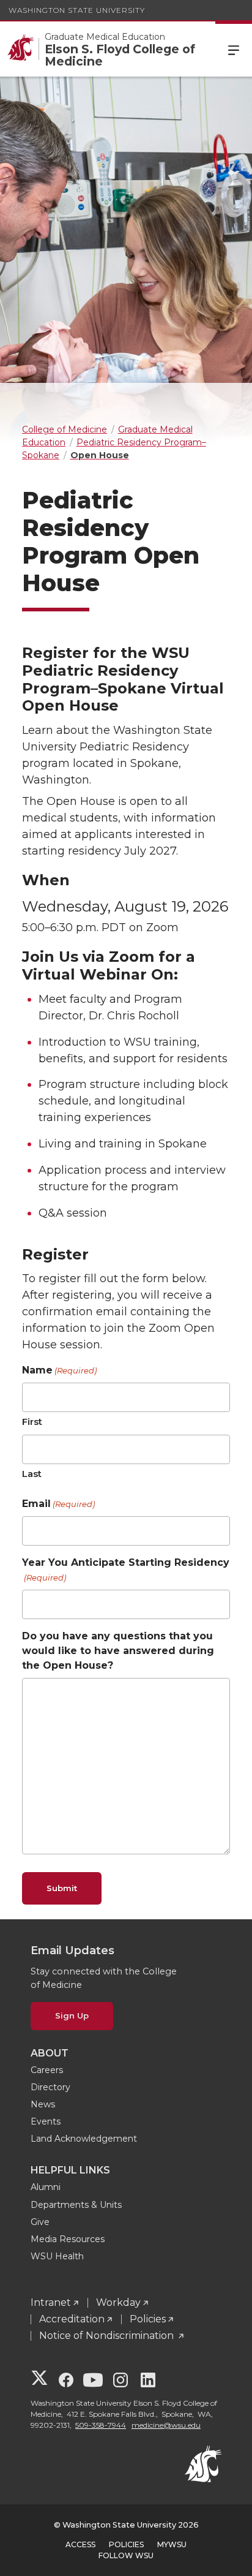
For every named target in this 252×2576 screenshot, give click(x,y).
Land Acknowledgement (84, 2139)
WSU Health (57, 2256)
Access (80, 2544)
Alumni (46, 2187)
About (50, 2053)
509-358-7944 (101, 2425)
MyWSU (172, 2544)
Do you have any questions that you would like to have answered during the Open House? (118, 1651)
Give (40, 2222)
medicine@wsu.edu (166, 2425)
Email (58, 1504)
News (43, 2104)
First (32, 1422)
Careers (47, 2070)
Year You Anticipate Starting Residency (126, 1569)
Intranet (51, 2302)
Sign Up (72, 2015)
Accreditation (72, 2319)
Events (46, 2121)
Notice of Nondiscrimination (108, 2336)
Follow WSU (126, 2555)
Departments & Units (76, 2205)
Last (32, 1474)
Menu (234, 49)
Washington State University (77, 10)
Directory (50, 2087)
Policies (148, 2319)
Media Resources (68, 2239)
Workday (118, 2302)
